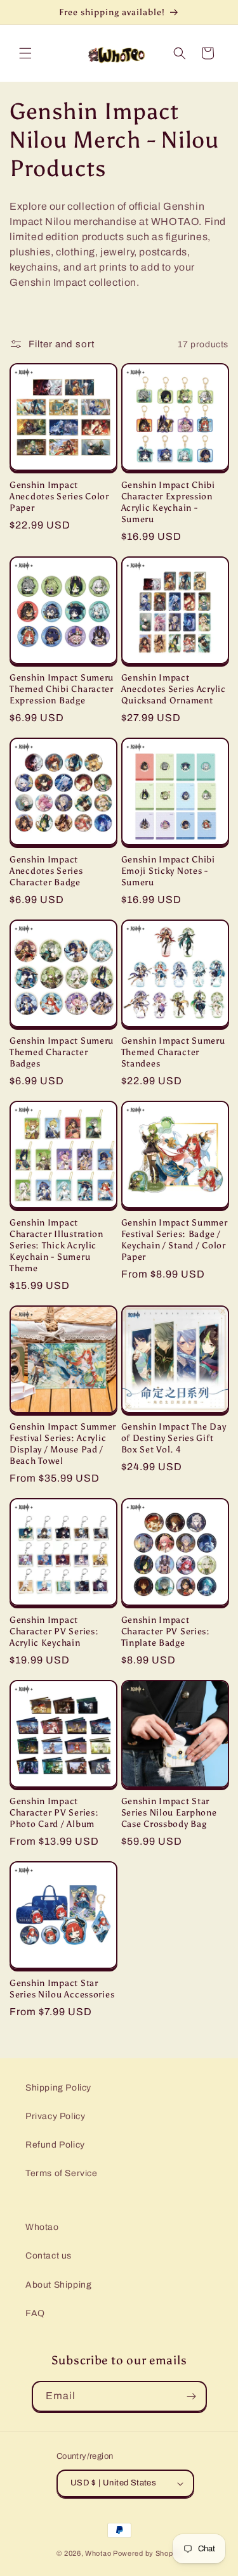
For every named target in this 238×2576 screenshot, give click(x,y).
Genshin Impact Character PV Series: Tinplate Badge (166, 1631)
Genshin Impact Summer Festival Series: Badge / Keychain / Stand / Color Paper (175, 1240)
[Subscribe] (192, 2396)
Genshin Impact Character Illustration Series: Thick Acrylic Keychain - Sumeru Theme (56, 1245)
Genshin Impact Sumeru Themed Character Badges (62, 1052)
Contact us (49, 2256)
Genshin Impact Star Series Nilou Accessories (62, 1989)
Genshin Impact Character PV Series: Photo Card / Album (54, 1812)
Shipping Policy (58, 2088)
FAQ (35, 2313)
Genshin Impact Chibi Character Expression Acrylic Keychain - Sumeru (168, 502)
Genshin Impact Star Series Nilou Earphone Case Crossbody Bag (169, 1812)
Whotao (42, 2227)
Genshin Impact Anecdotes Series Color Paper (59, 496)
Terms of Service (62, 2173)
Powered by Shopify (147, 2553)
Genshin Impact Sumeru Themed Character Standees (173, 1052)
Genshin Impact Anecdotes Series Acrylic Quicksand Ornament (174, 689)
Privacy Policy (55, 2116)
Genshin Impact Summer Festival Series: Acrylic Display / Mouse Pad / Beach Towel (63, 1444)
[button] (25, 53)
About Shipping (58, 2285)
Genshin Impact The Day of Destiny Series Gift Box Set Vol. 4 (174, 1438)
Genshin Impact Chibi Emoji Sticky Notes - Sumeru (168, 871)
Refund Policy (55, 2145)
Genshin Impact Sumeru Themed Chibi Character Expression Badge (62, 689)
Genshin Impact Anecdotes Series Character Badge (46, 871)
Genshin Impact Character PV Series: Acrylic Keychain (54, 1631)
